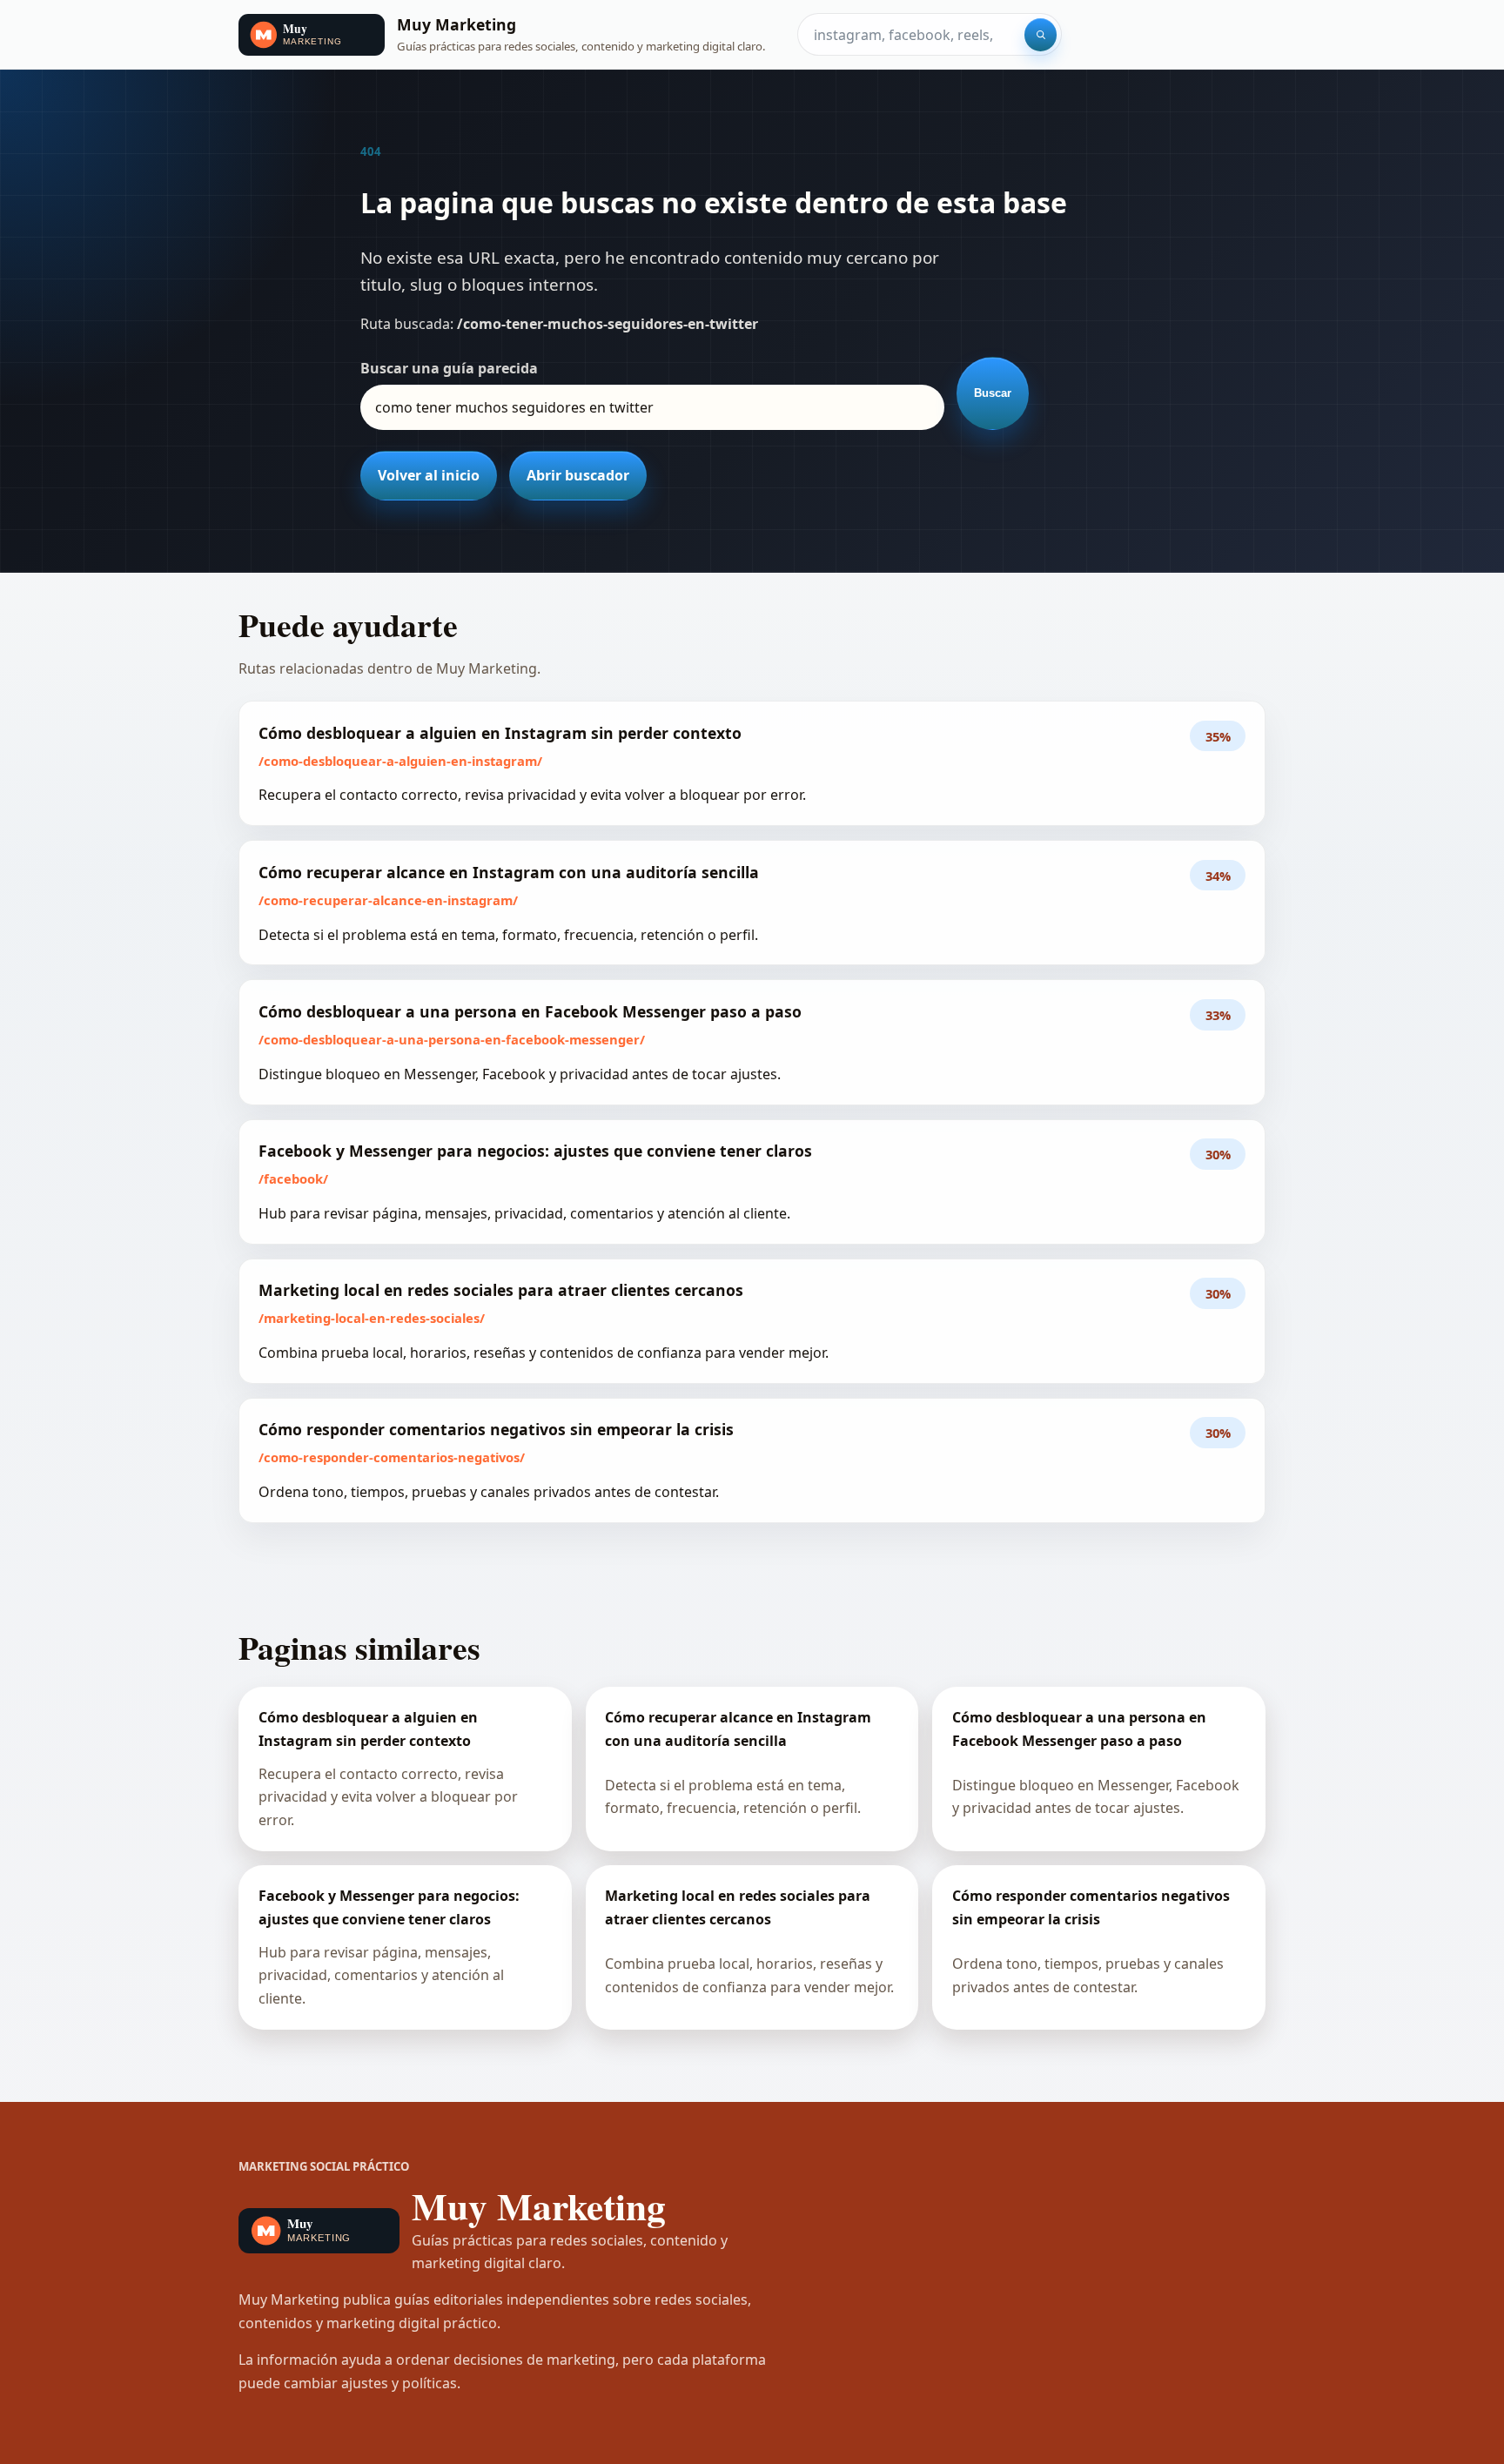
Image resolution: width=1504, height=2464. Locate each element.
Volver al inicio (429, 475)
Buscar (993, 393)
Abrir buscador (578, 475)
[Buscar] (1041, 35)
